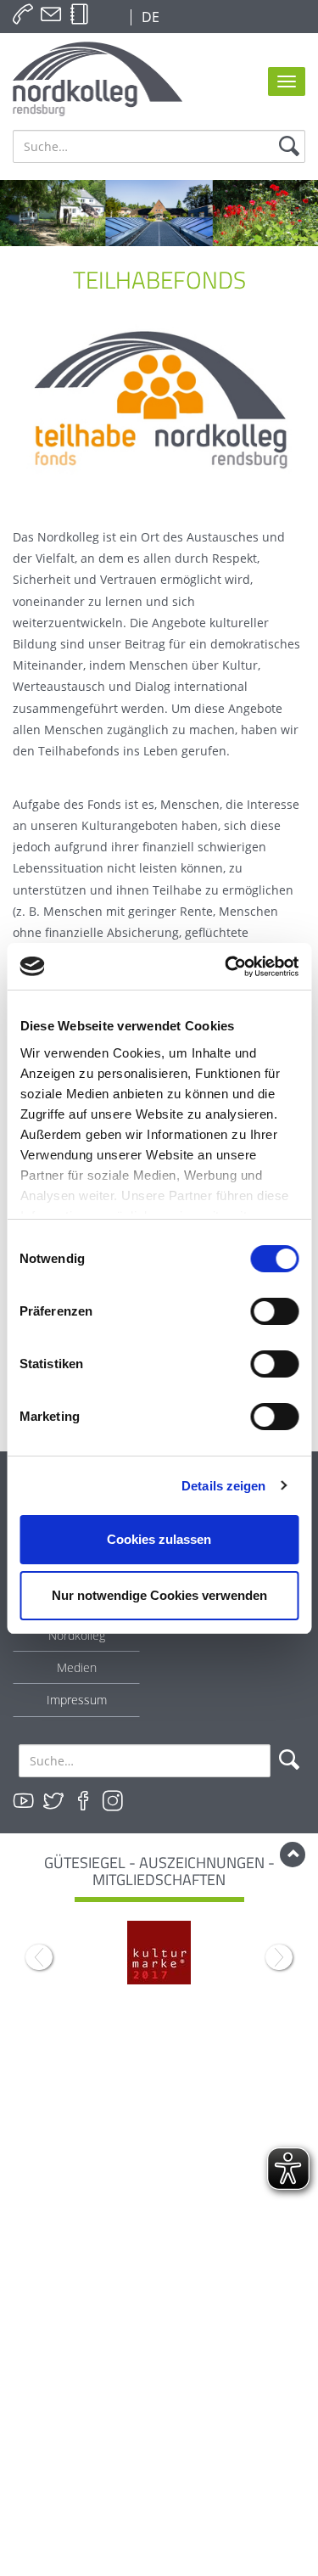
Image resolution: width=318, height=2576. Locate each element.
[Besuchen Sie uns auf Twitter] (53, 1801)
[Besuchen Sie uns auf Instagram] (113, 1801)
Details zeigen (223, 1486)
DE (149, 17)
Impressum (77, 1700)
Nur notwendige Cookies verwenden (159, 1595)
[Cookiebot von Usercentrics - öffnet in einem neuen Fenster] (226, 967)
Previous (39, 1957)
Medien (77, 1667)
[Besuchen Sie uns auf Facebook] (83, 1801)
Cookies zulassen (159, 1539)
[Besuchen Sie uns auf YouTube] (24, 1801)
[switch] (274, 1311)
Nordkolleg (77, 1635)
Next (279, 1957)
